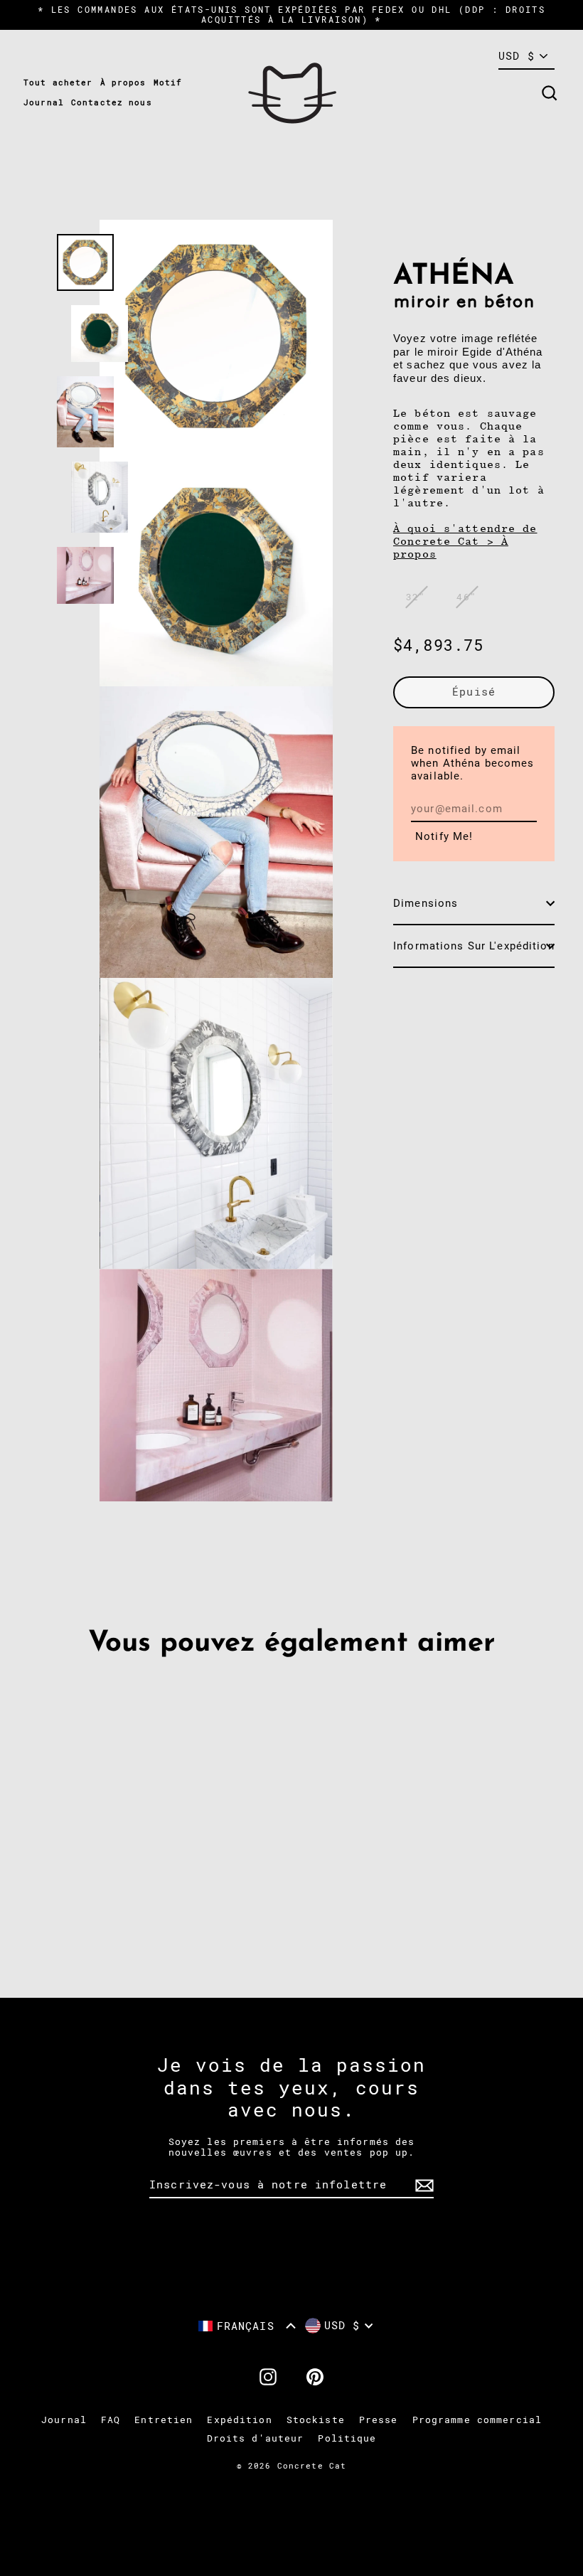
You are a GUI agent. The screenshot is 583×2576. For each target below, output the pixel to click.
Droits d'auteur (256, 2438)
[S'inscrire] (422, 2186)
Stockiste (316, 2420)
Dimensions (426, 903)
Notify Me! (444, 836)
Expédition (239, 2420)
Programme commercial (477, 2420)
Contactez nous (112, 103)
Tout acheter (58, 83)
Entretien (164, 2420)
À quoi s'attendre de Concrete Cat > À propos (465, 541)
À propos (123, 83)
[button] (247, 2326)
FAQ (111, 2420)
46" (466, 597)
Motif (168, 83)
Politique (347, 2438)
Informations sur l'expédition (474, 946)
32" (416, 597)
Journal (44, 103)
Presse (379, 2420)
